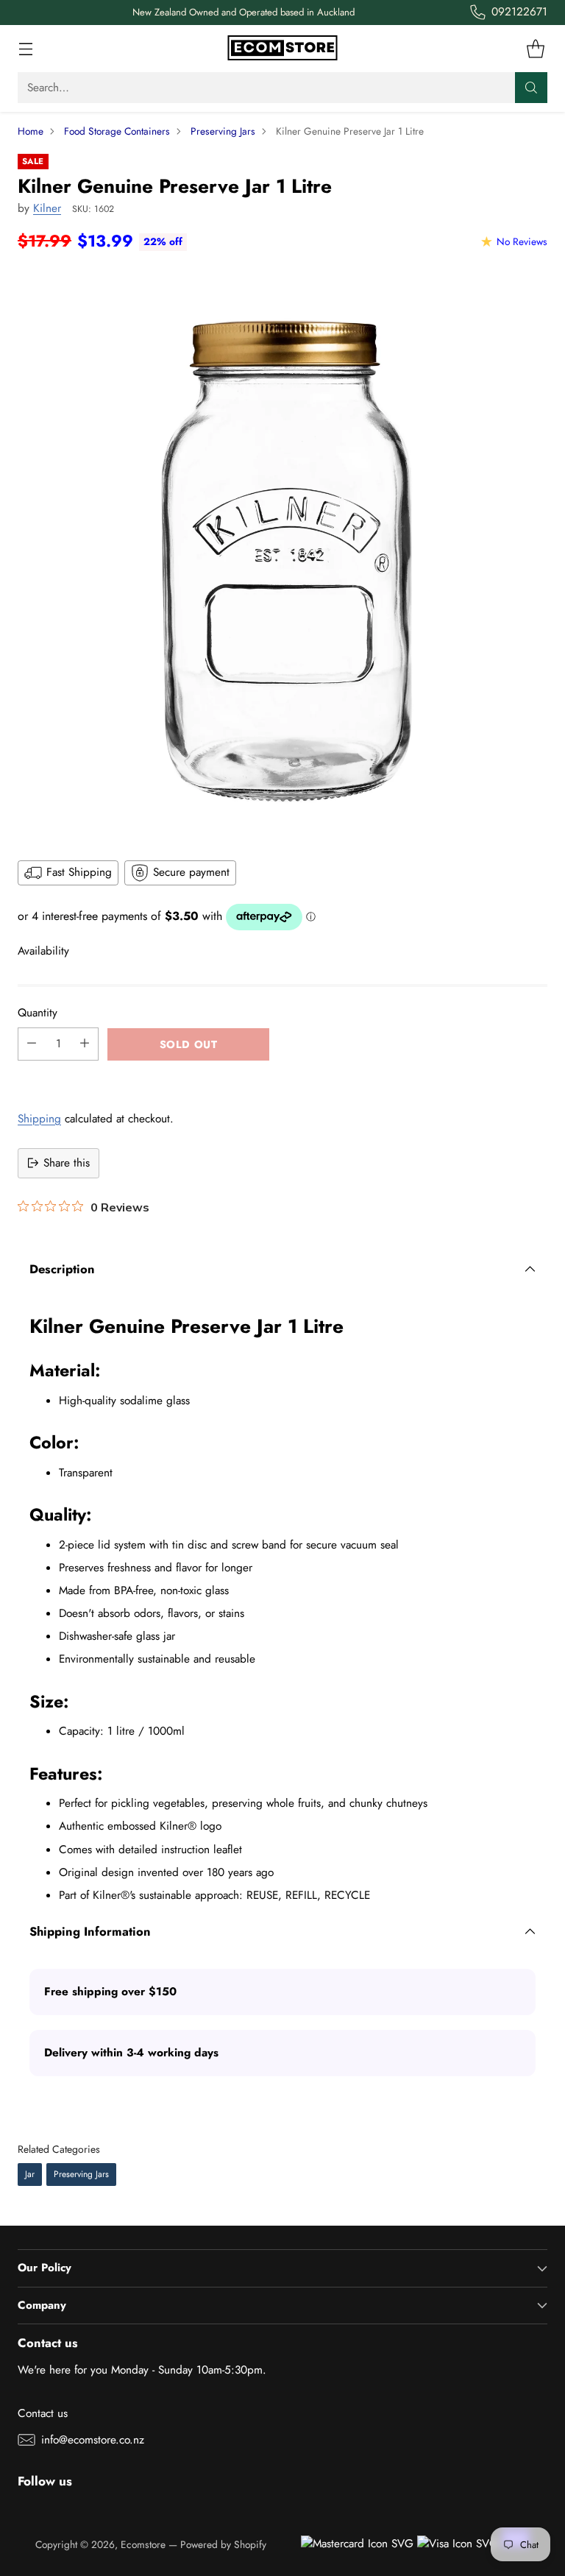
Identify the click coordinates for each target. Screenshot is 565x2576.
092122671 (519, 12)
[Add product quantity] (85, 1044)
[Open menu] (25, 49)
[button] (282, 1077)
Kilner (47, 208)
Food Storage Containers (117, 131)
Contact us (43, 2413)
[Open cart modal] (535, 49)
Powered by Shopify (223, 2544)
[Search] (531, 88)
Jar (30, 2174)
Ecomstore (143, 2544)
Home (31, 131)
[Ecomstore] (282, 49)
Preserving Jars (223, 131)
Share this (67, 1163)
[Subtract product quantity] (32, 1044)
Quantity (38, 1013)
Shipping (39, 1119)
